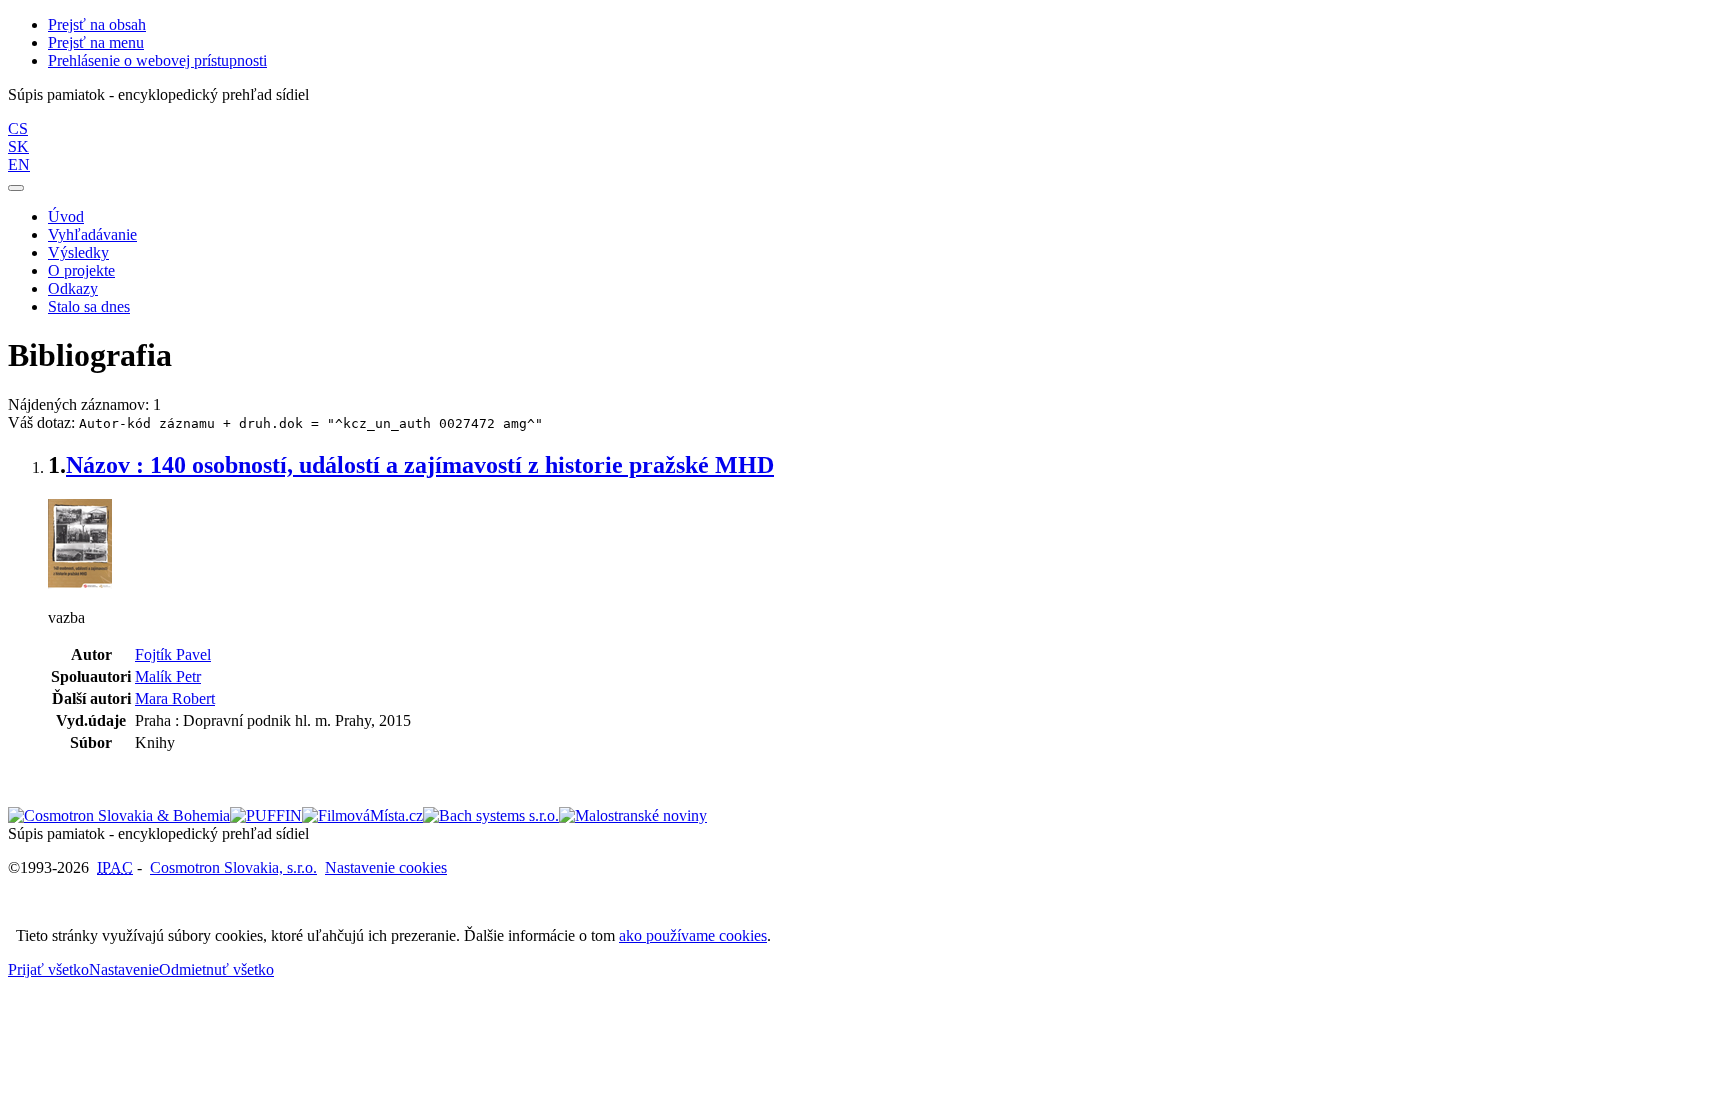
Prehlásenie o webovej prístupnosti (157, 60)
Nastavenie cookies (386, 867)
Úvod (66, 216)
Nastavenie (124, 969)
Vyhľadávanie (92, 234)
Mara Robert (175, 698)
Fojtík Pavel (173, 654)
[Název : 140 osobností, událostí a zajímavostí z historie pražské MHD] (80, 583)
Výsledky (78, 252)
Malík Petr (168, 676)
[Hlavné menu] (16, 188)
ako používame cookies (693, 935)
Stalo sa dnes (89, 306)
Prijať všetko (48, 969)
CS (18, 128)
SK (18, 146)
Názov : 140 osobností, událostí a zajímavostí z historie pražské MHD (420, 465)
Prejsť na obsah (97, 24)
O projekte (81, 270)
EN (19, 164)
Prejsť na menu (96, 42)
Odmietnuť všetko (216, 969)
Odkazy (73, 288)
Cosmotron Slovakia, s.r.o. (233, 867)
